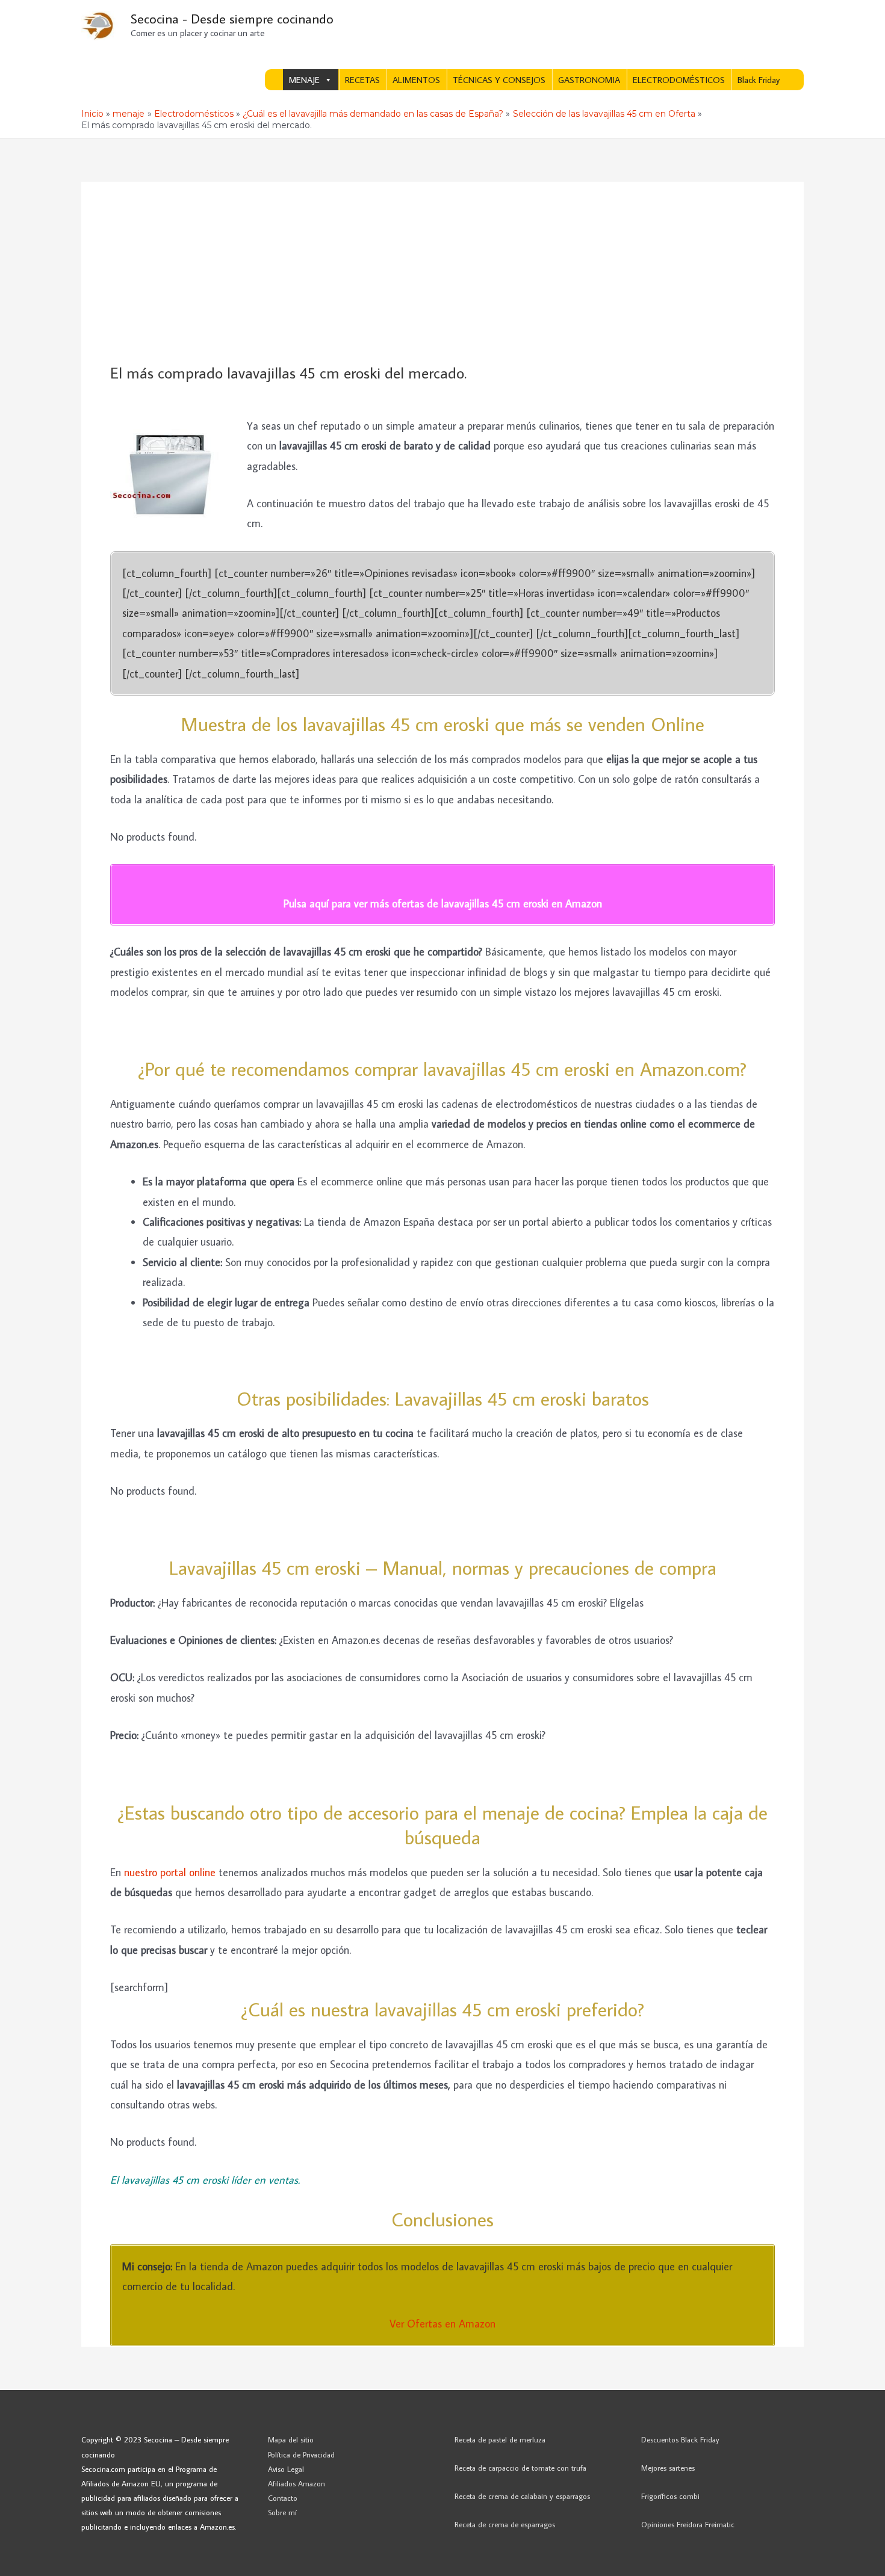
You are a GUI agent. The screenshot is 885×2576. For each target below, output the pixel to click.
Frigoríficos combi (670, 2496)
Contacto (283, 2498)
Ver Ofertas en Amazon (442, 2324)
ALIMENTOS (416, 80)
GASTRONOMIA (589, 80)
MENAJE (304, 80)
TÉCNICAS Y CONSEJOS (499, 80)
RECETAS (362, 80)
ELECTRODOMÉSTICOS (679, 80)
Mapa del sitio (291, 2439)
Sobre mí (282, 2512)
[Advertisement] (442, 273)
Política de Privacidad (301, 2454)
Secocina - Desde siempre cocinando (232, 18)
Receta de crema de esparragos (505, 2524)
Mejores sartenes (668, 2468)
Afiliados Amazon (297, 2483)
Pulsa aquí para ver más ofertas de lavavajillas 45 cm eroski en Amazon (443, 903)
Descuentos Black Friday (680, 2439)
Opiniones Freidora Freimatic (688, 2524)
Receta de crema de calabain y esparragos (522, 2496)
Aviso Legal (286, 2469)
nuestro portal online (171, 1872)
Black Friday (759, 80)
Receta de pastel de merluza (500, 2439)
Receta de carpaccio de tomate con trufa (520, 2468)
